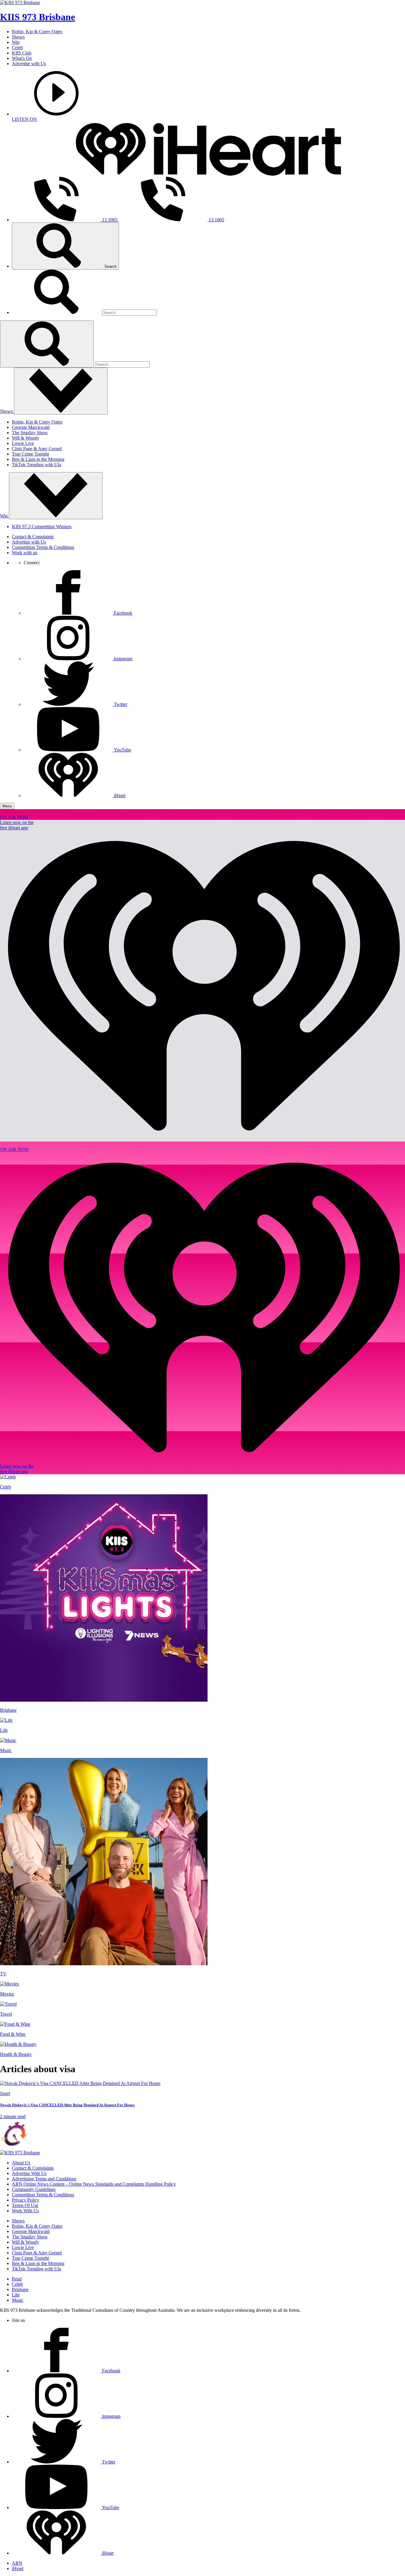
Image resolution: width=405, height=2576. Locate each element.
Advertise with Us (29, 64)
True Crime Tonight (30, 454)
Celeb (17, 48)
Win (16, 42)
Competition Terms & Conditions (43, 547)
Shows (18, 37)
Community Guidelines (34, 2189)
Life (16, 2295)
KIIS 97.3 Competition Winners (42, 526)
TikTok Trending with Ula (36, 465)
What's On (22, 58)
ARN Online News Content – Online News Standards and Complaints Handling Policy (94, 2184)
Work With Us (25, 2211)
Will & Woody (25, 438)
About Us (21, 2163)
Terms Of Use (25, 2205)
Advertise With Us (29, 2173)
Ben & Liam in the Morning (38, 459)
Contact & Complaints (33, 537)
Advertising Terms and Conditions (44, 2179)
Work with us (24, 553)
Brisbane (20, 2289)
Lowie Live (23, 443)
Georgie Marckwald (31, 427)
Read (17, 2279)
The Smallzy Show (30, 433)
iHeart (18, 2568)
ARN (17, 2563)
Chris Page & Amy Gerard (37, 449)
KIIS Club (22, 53)
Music (18, 2300)
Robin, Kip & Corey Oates (37, 32)
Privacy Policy (25, 2200)
